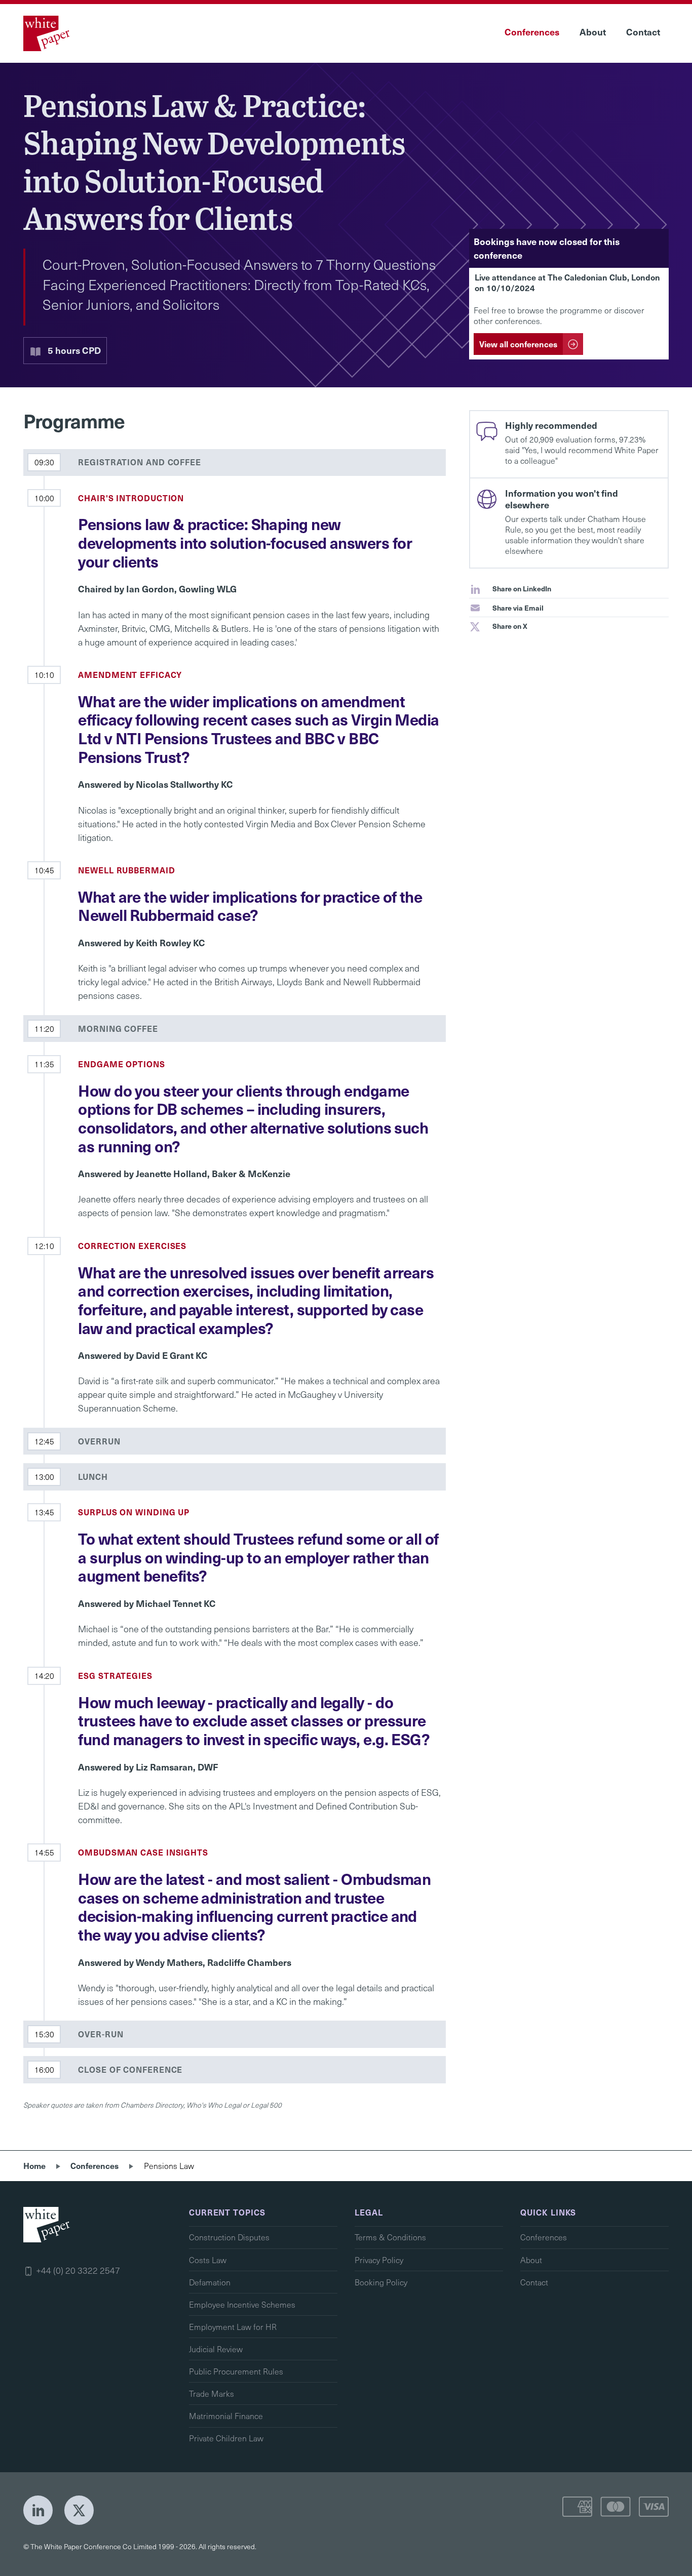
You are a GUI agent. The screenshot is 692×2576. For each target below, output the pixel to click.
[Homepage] (48, 33)
